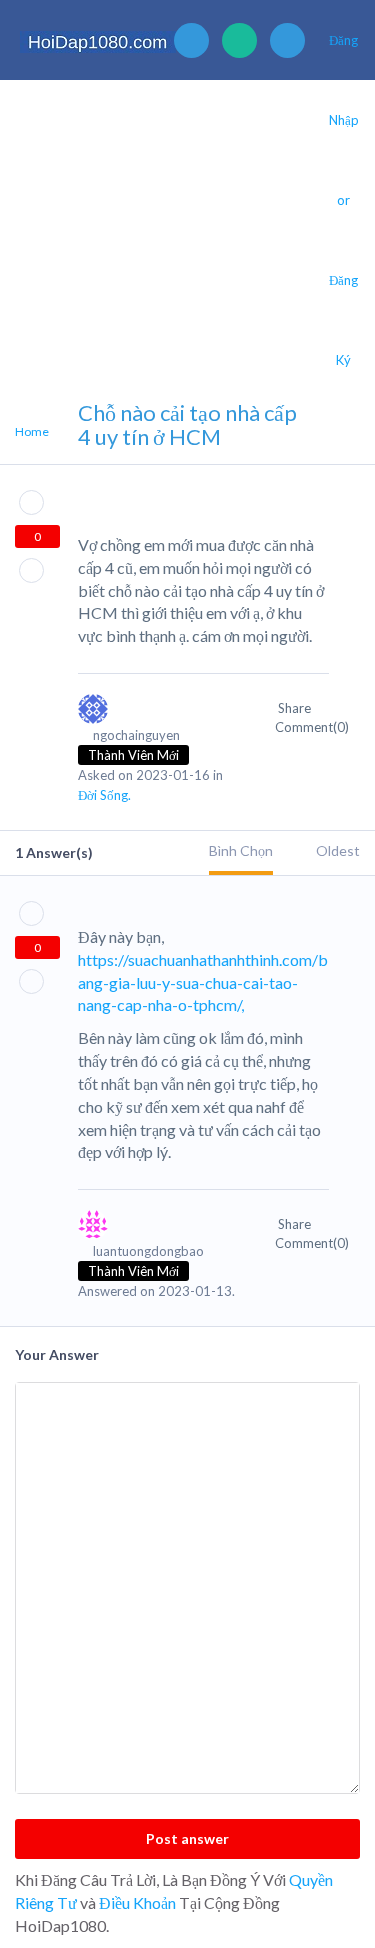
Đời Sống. (104, 795)
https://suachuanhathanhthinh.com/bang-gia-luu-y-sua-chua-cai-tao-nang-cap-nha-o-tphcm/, (203, 982)
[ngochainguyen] (157, 717)
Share (296, 708)
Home (32, 431)
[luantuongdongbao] (157, 1234)
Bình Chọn (241, 850)
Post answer (187, 1838)
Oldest (338, 850)
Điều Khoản (137, 1902)
